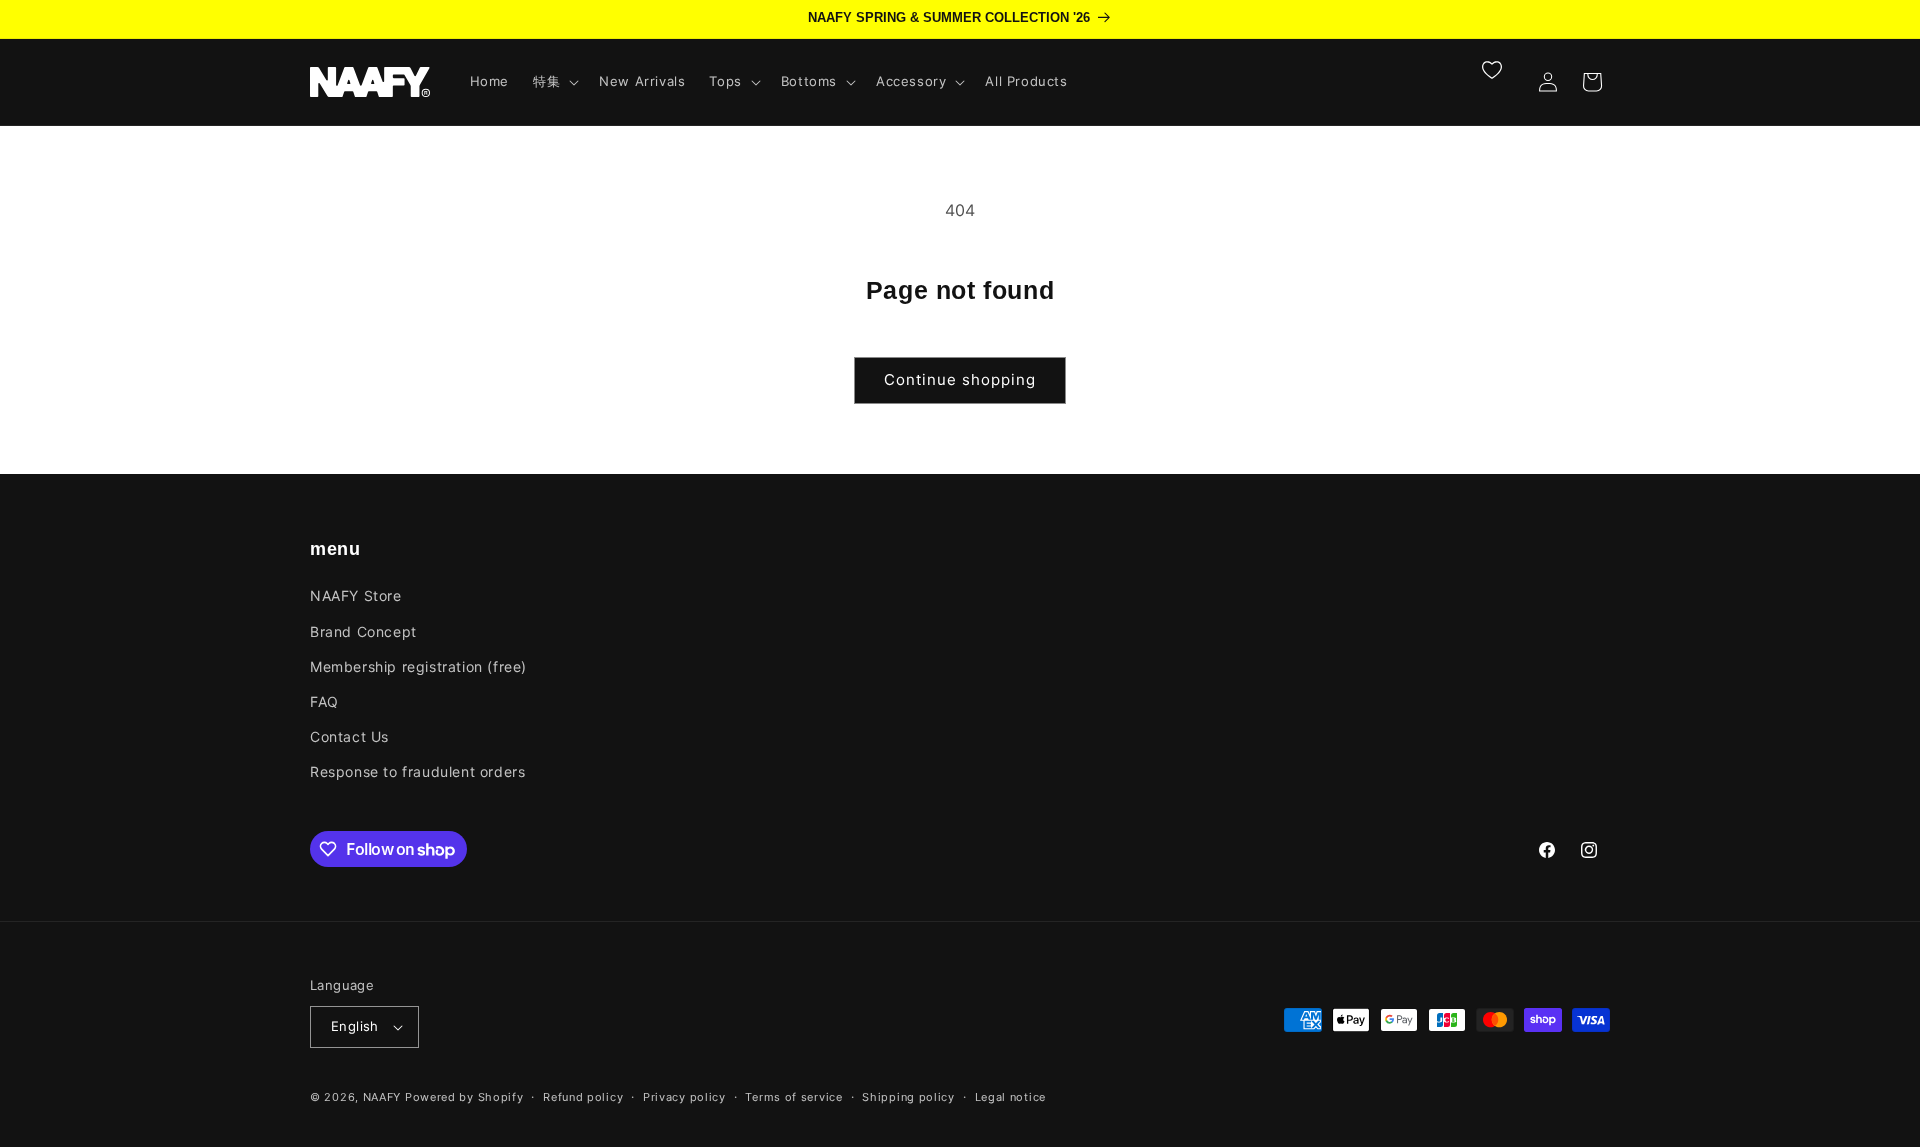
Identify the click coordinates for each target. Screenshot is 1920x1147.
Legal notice (1010, 1097)
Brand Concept (363, 631)
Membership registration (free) (418, 666)
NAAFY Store (356, 595)
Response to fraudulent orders (417, 771)
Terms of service (793, 1097)
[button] (554, 81)
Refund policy (583, 1097)
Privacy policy (684, 1097)
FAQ (324, 701)
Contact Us (349, 736)
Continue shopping (960, 379)
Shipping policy (908, 1097)
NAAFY (382, 1097)
